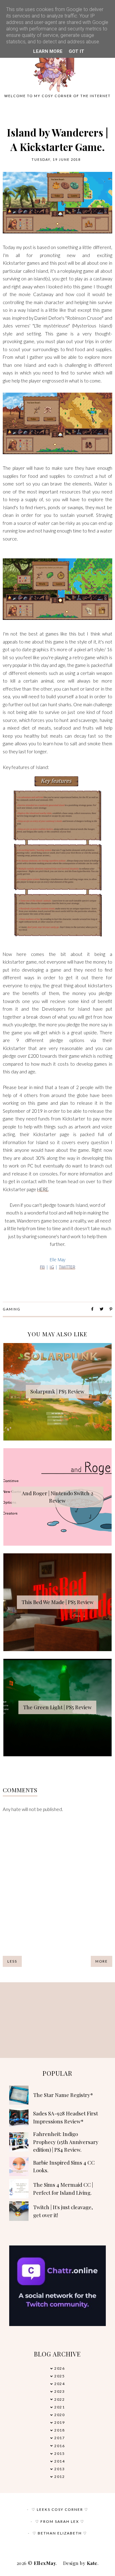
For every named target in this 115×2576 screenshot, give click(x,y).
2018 (59, 2430)
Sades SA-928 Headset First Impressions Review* (65, 2117)
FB (42, 1267)
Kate (92, 2563)
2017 (59, 2438)
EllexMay (45, 2563)
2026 (59, 2368)
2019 (59, 2422)
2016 (59, 2446)
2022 (59, 2399)
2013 (59, 2469)
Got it (77, 51)
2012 (59, 2477)
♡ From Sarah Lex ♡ (60, 2521)
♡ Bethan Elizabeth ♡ (60, 2533)
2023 (59, 2391)
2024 (59, 2384)
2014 (59, 2461)
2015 (59, 2453)
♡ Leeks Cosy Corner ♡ (60, 2509)
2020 (59, 2415)
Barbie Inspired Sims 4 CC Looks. (64, 2166)
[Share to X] (102, 1309)
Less (12, 1961)
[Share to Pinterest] (111, 1309)
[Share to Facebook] (92, 1309)
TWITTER (67, 1267)
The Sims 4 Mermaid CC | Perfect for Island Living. (63, 2189)
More (102, 1961)
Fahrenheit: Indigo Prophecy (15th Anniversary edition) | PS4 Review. (66, 2142)
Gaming (12, 1309)
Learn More (48, 51)
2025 (59, 2376)
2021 (59, 2407)
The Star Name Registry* (63, 2095)
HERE (43, 1189)
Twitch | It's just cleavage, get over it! (63, 2211)
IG (52, 1267)
